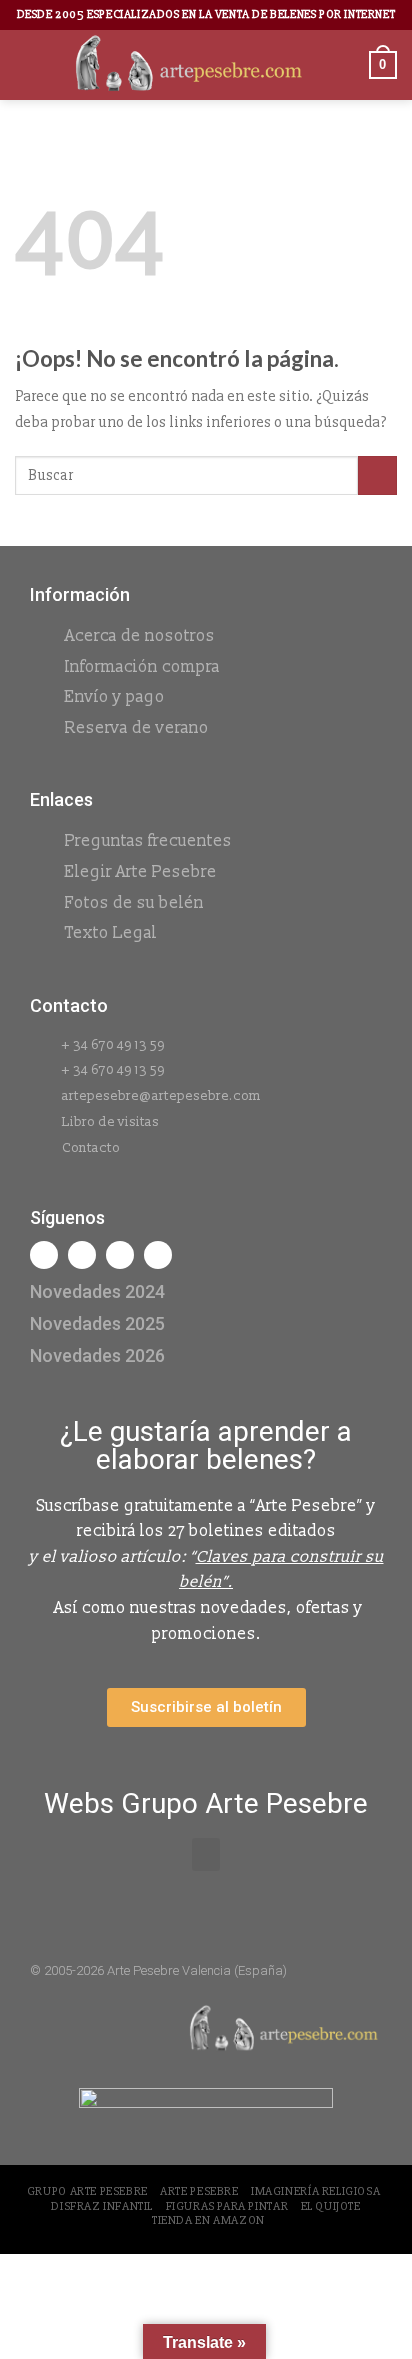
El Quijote (331, 2206)
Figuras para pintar (227, 2206)
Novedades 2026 (97, 1355)
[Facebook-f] (44, 1255)
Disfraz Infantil (102, 2206)
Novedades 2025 (97, 1323)
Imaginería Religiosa (315, 2191)
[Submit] (377, 475)
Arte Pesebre (199, 2191)
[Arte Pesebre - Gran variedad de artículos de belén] (189, 65)
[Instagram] (82, 1255)
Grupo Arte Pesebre (87, 2191)
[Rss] (120, 1255)
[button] (206, 1854)
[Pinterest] (158, 1255)
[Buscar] (347, 64)
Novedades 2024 (97, 1291)
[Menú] (27, 64)
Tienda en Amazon (208, 2220)
